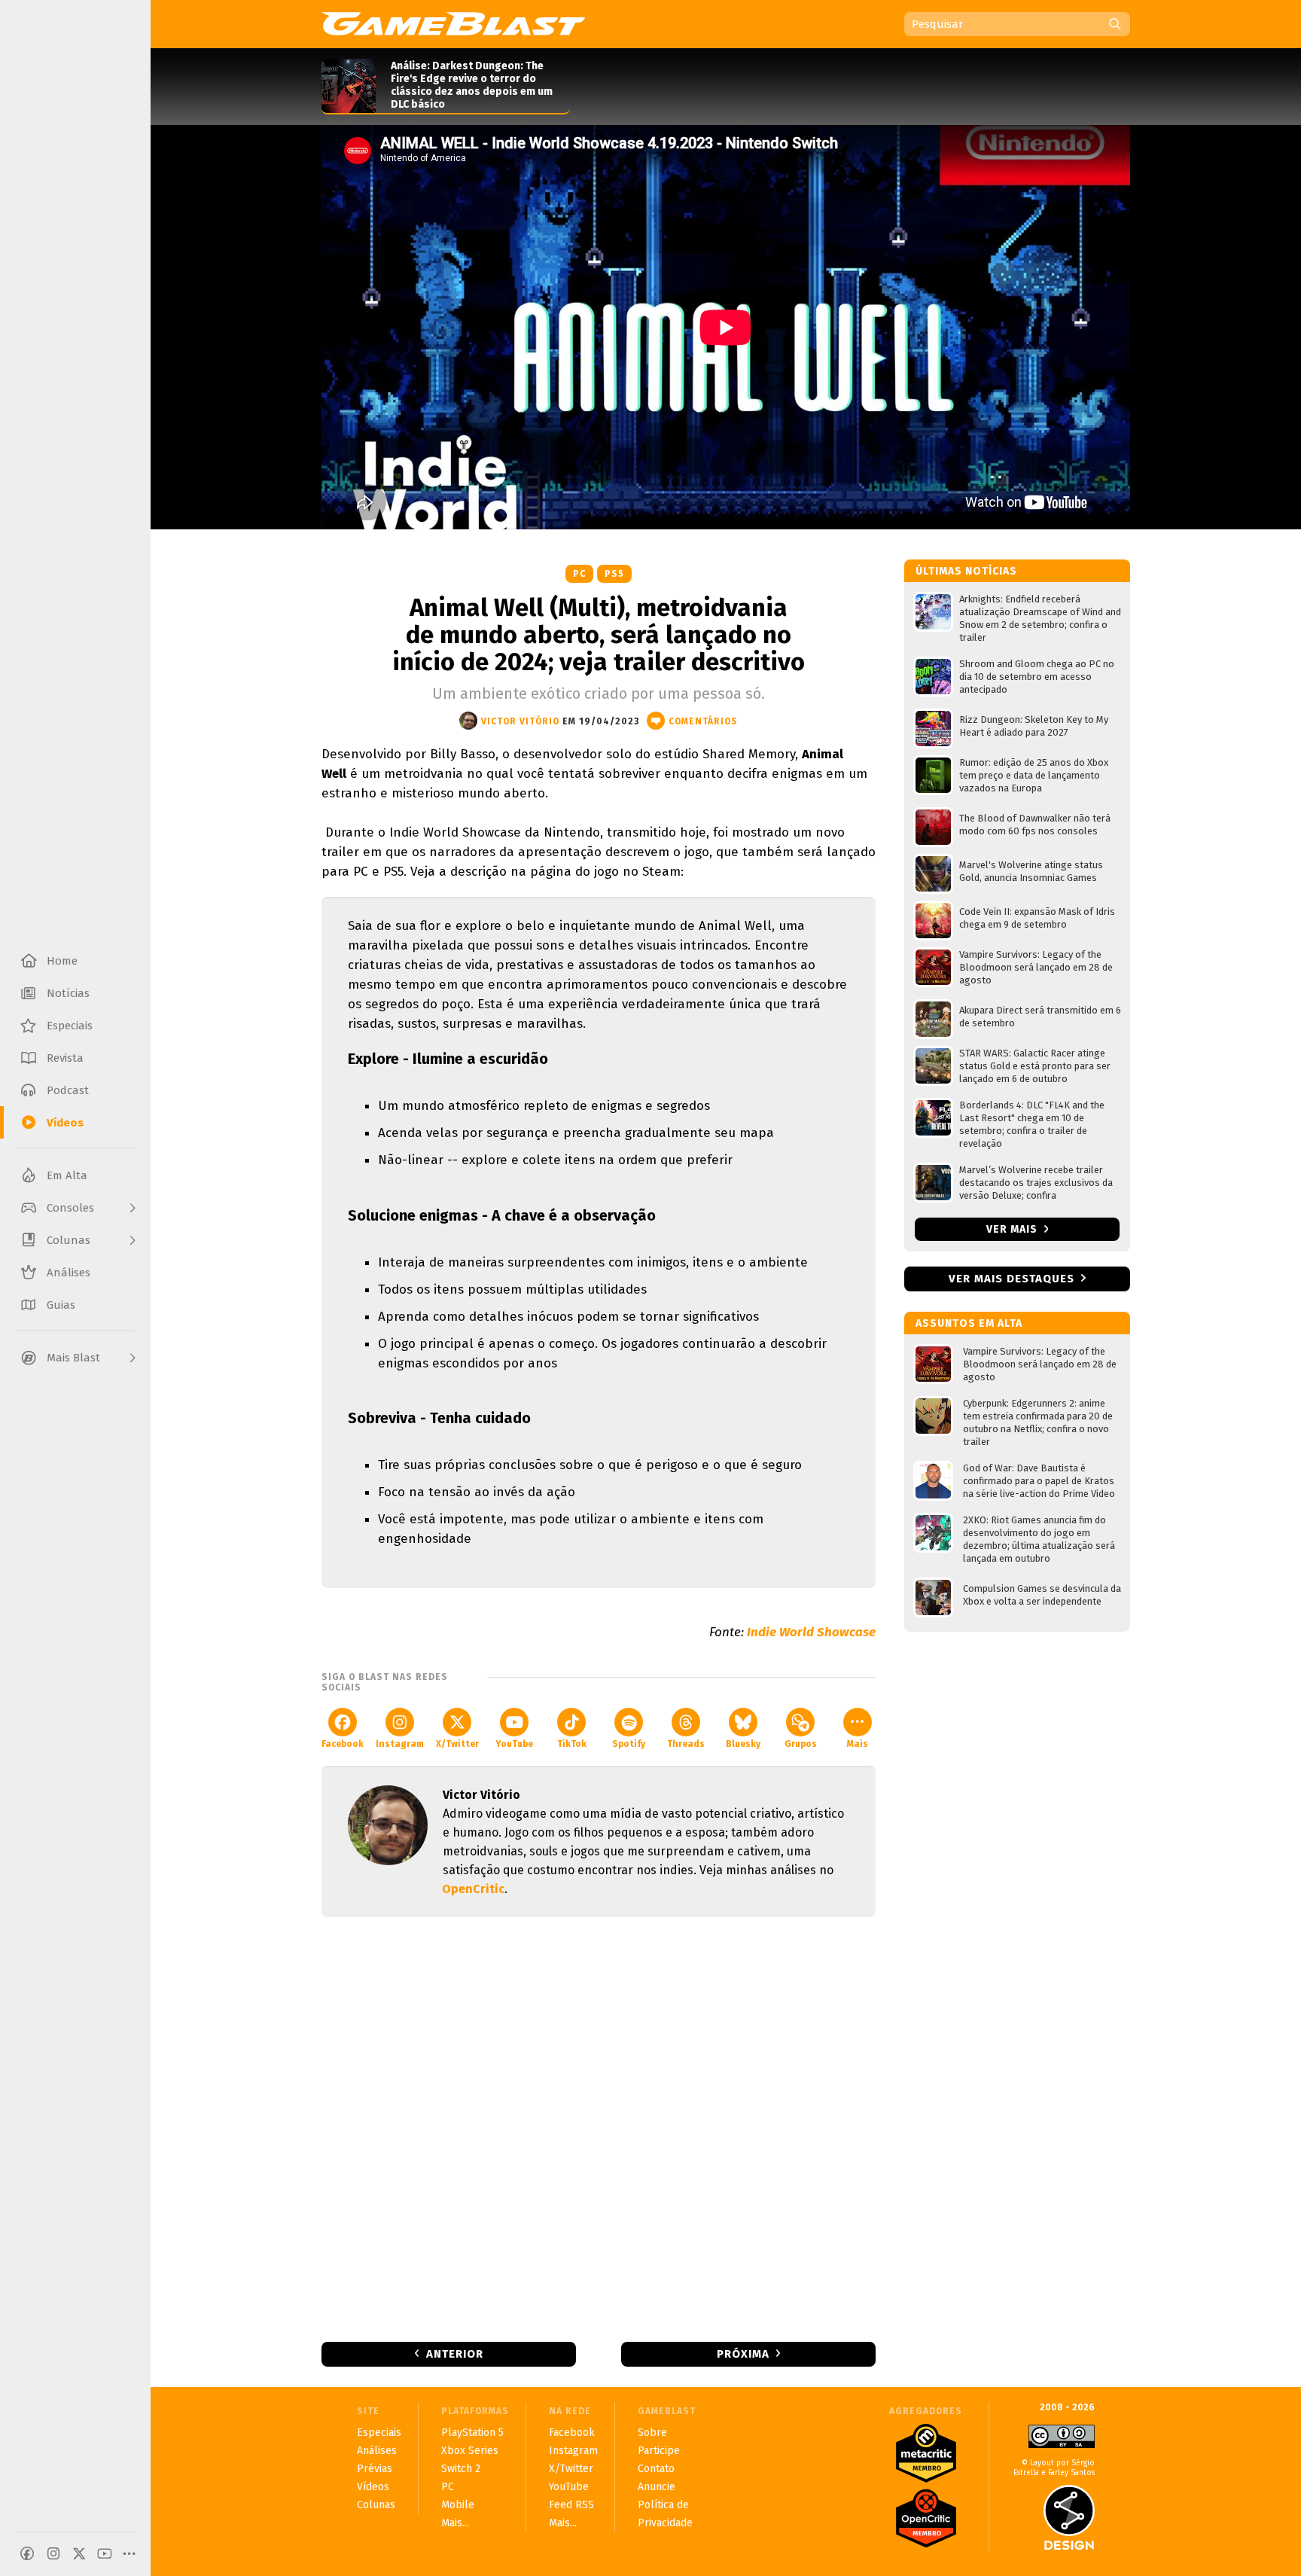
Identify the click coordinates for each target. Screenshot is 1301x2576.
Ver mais (1013, 1229)
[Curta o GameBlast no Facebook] (27, 2553)
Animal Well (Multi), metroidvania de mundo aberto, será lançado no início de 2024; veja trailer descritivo (599, 635)
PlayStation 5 (472, 2433)
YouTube (514, 1744)
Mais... (455, 2523)
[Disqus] (599, 2128)
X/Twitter (457, 1744)
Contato (656, 2469)
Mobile (458, 2505)
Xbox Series (470, 2451)
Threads (686, 1744)
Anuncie (657, 2487)
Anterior (455, 2354)
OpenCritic (473, 1889)
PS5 (614, 574)
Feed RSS (571, 2505)
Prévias (375, 2469)
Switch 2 (461, 2469)
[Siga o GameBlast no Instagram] (53, 2553)
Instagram (400, 1744)
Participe (659, 2451)
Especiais (379, 2433)
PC (579, 574)
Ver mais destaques (1012, 1279)
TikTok (572, 1744)
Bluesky (743, 1744)
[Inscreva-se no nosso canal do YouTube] (105, 2553)
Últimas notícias (966, 571)
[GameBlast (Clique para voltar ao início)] (453, 23)
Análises (377, 2451)
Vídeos (373, 2487)
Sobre (652, 2433)
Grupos (801, 1744)
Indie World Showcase (811, 1632)
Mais (858, 1744)
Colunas (376, 2505)
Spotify (629, 1744)
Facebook (343, 1744)
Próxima (743, 2354)
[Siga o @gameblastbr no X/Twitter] (79, 2553)
